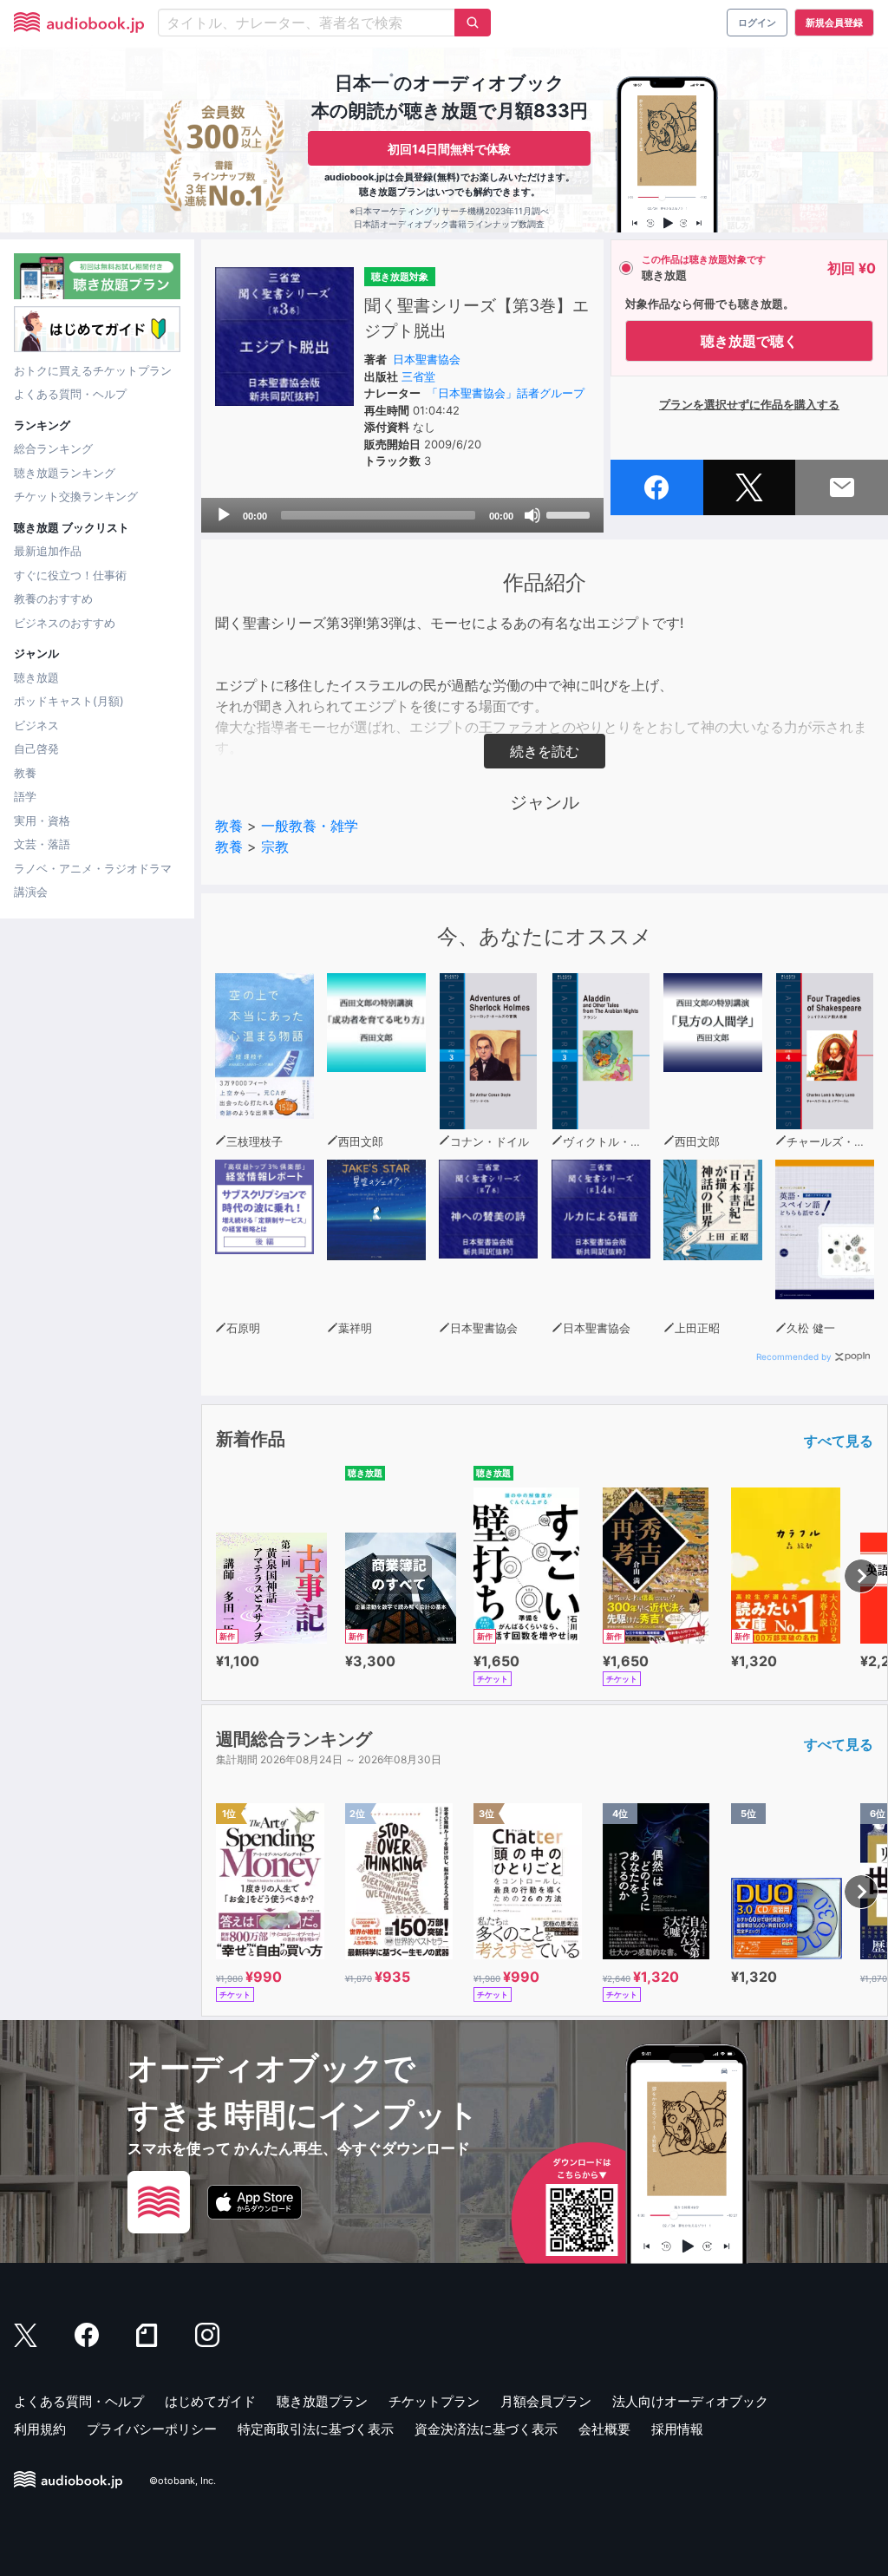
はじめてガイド (210, 2401)
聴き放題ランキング (65, 473)
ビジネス (36, 725)
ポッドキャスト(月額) (69, 701)
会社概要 (604, 2429)
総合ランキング (53, 448)
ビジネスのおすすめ (65, 623)
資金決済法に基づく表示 (486, 2429)
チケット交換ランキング (76, 496)
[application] (402, 515)
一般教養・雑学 (310, 826)
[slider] (571, 513)
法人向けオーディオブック (690, 2401)
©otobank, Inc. (183, 2481)
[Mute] (532, 515)
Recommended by (794, 1357)
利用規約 (40, 2429)
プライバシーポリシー (152, 2429)
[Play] (224, 515)
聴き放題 (36, 677)
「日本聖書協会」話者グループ (506, 393)
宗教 (275, 847)
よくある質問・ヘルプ (70, 394)
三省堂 (418, 376)
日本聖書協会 (427, 359)
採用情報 (677, 2429)
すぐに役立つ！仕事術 (70, 575)
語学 (25, 796)
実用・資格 (42, 821)
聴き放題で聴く (749, 341)
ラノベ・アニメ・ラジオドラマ (93, 868)
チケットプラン (434, 2401)
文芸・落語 (42, 844)
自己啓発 (36, 749)
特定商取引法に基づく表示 (316, 2429)
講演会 (31, 892)
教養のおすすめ (53, 598)
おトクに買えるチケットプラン (93, 370)
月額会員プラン (546, 2401)
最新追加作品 (48, 551)
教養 (25, 773)
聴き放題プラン (322, 2401)
